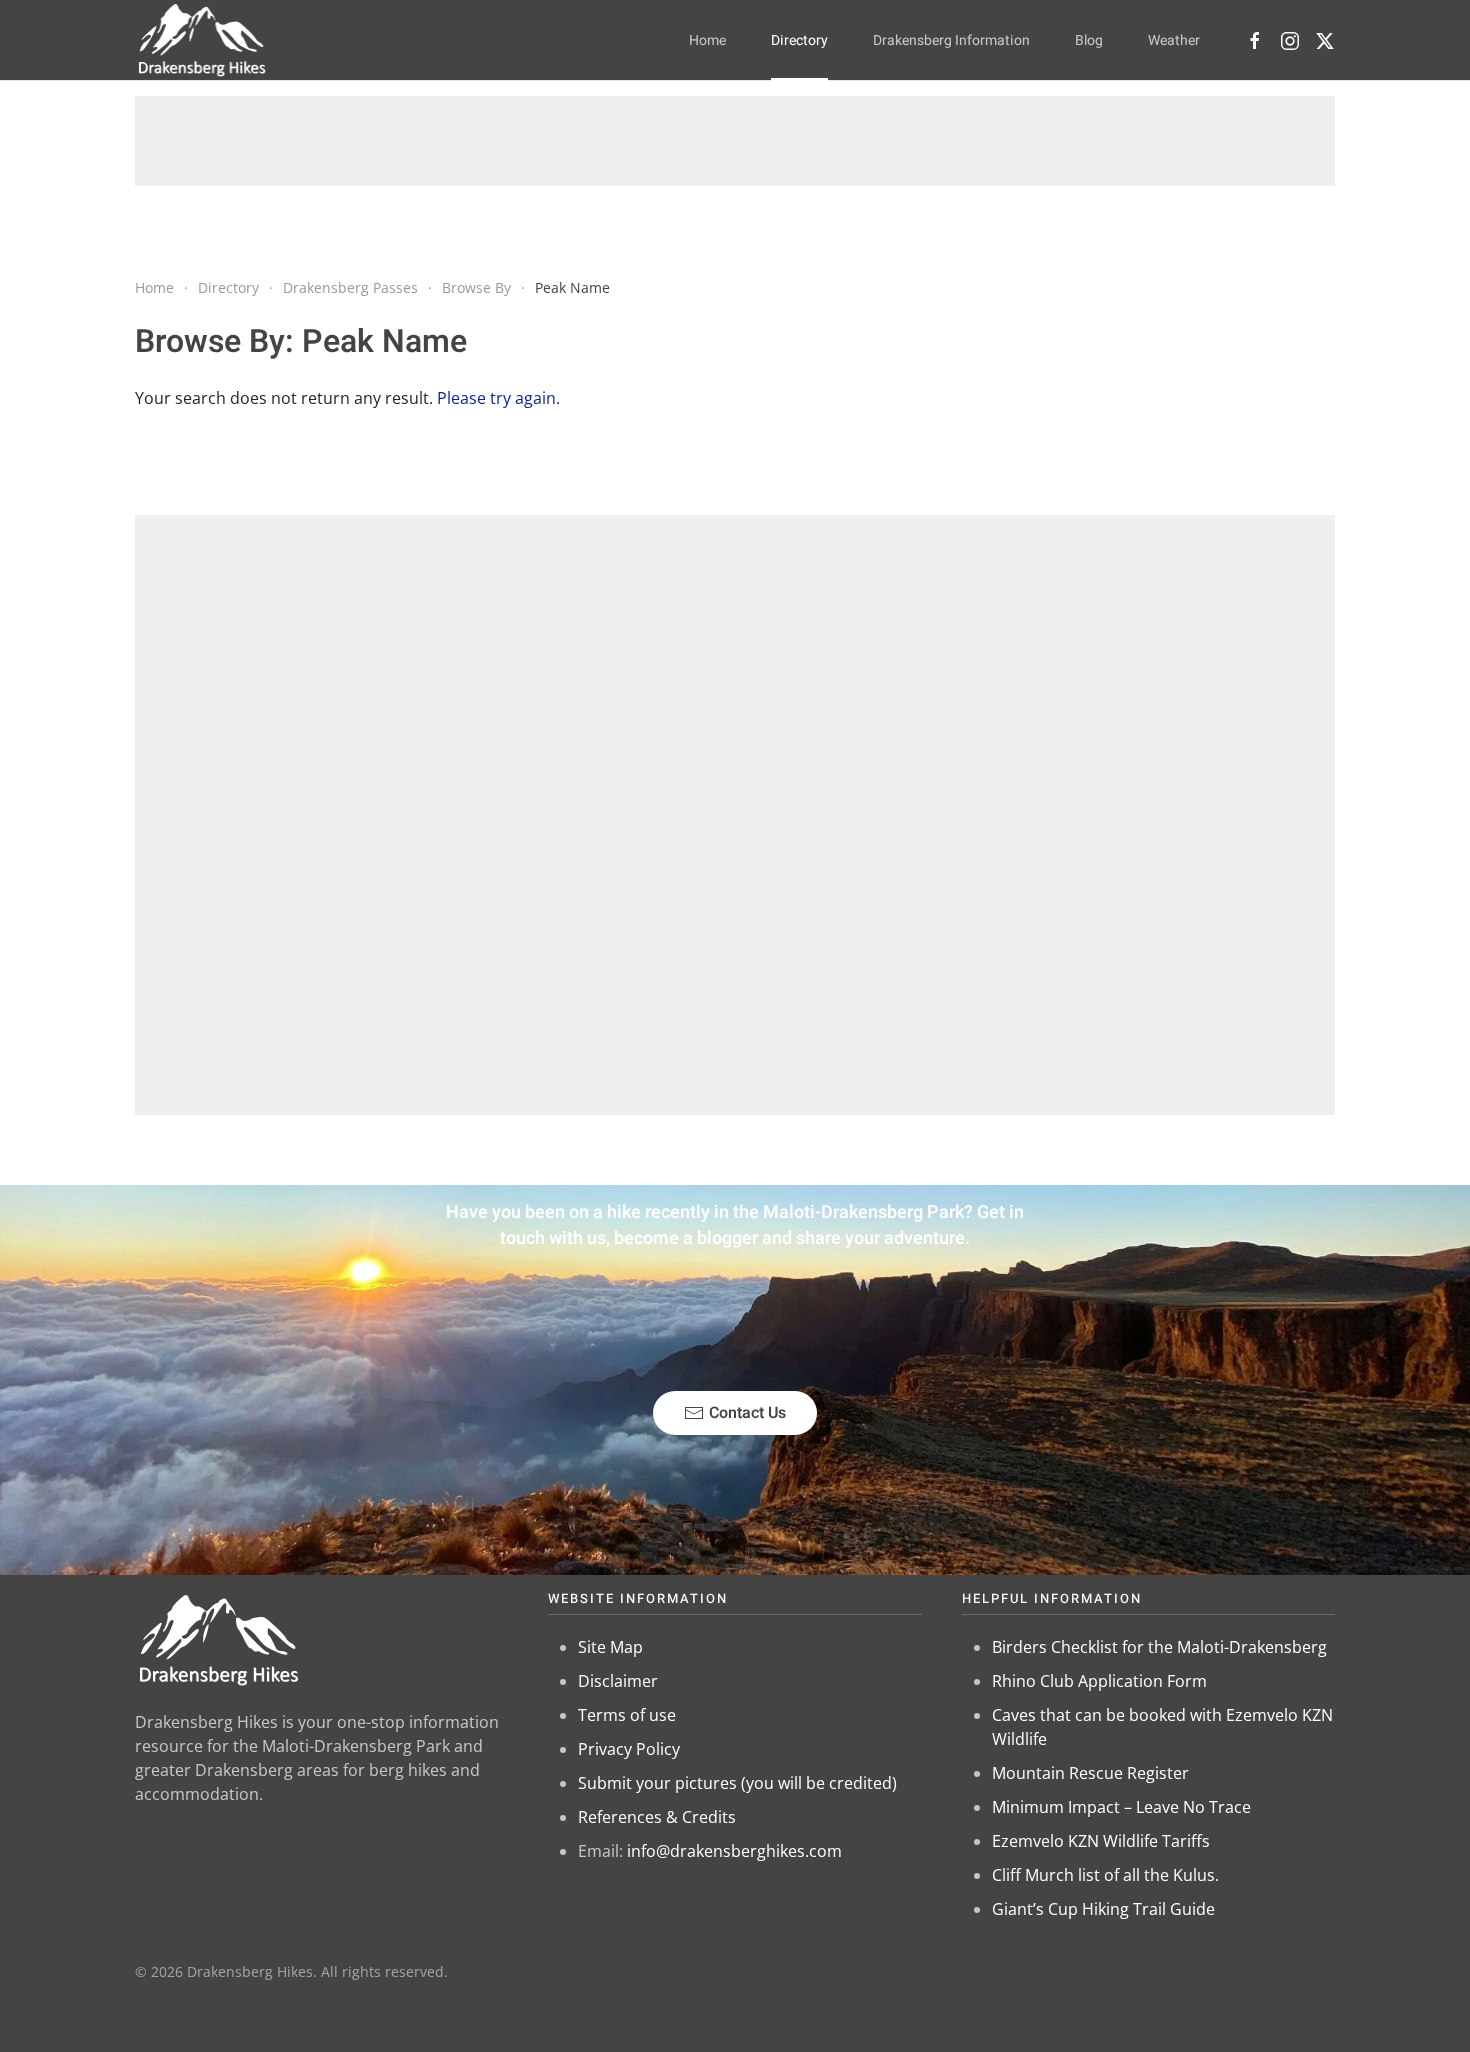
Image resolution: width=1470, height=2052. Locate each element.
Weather (1174, 40)
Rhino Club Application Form (1099, 1681)
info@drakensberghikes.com (734, 1851)
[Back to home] (202, 40)
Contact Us (747, 1413)
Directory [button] (799, 40)
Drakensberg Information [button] (951, 40)
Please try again (496, 398)
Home (707, 40)
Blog (1089, 40)
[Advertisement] (735, 141)
